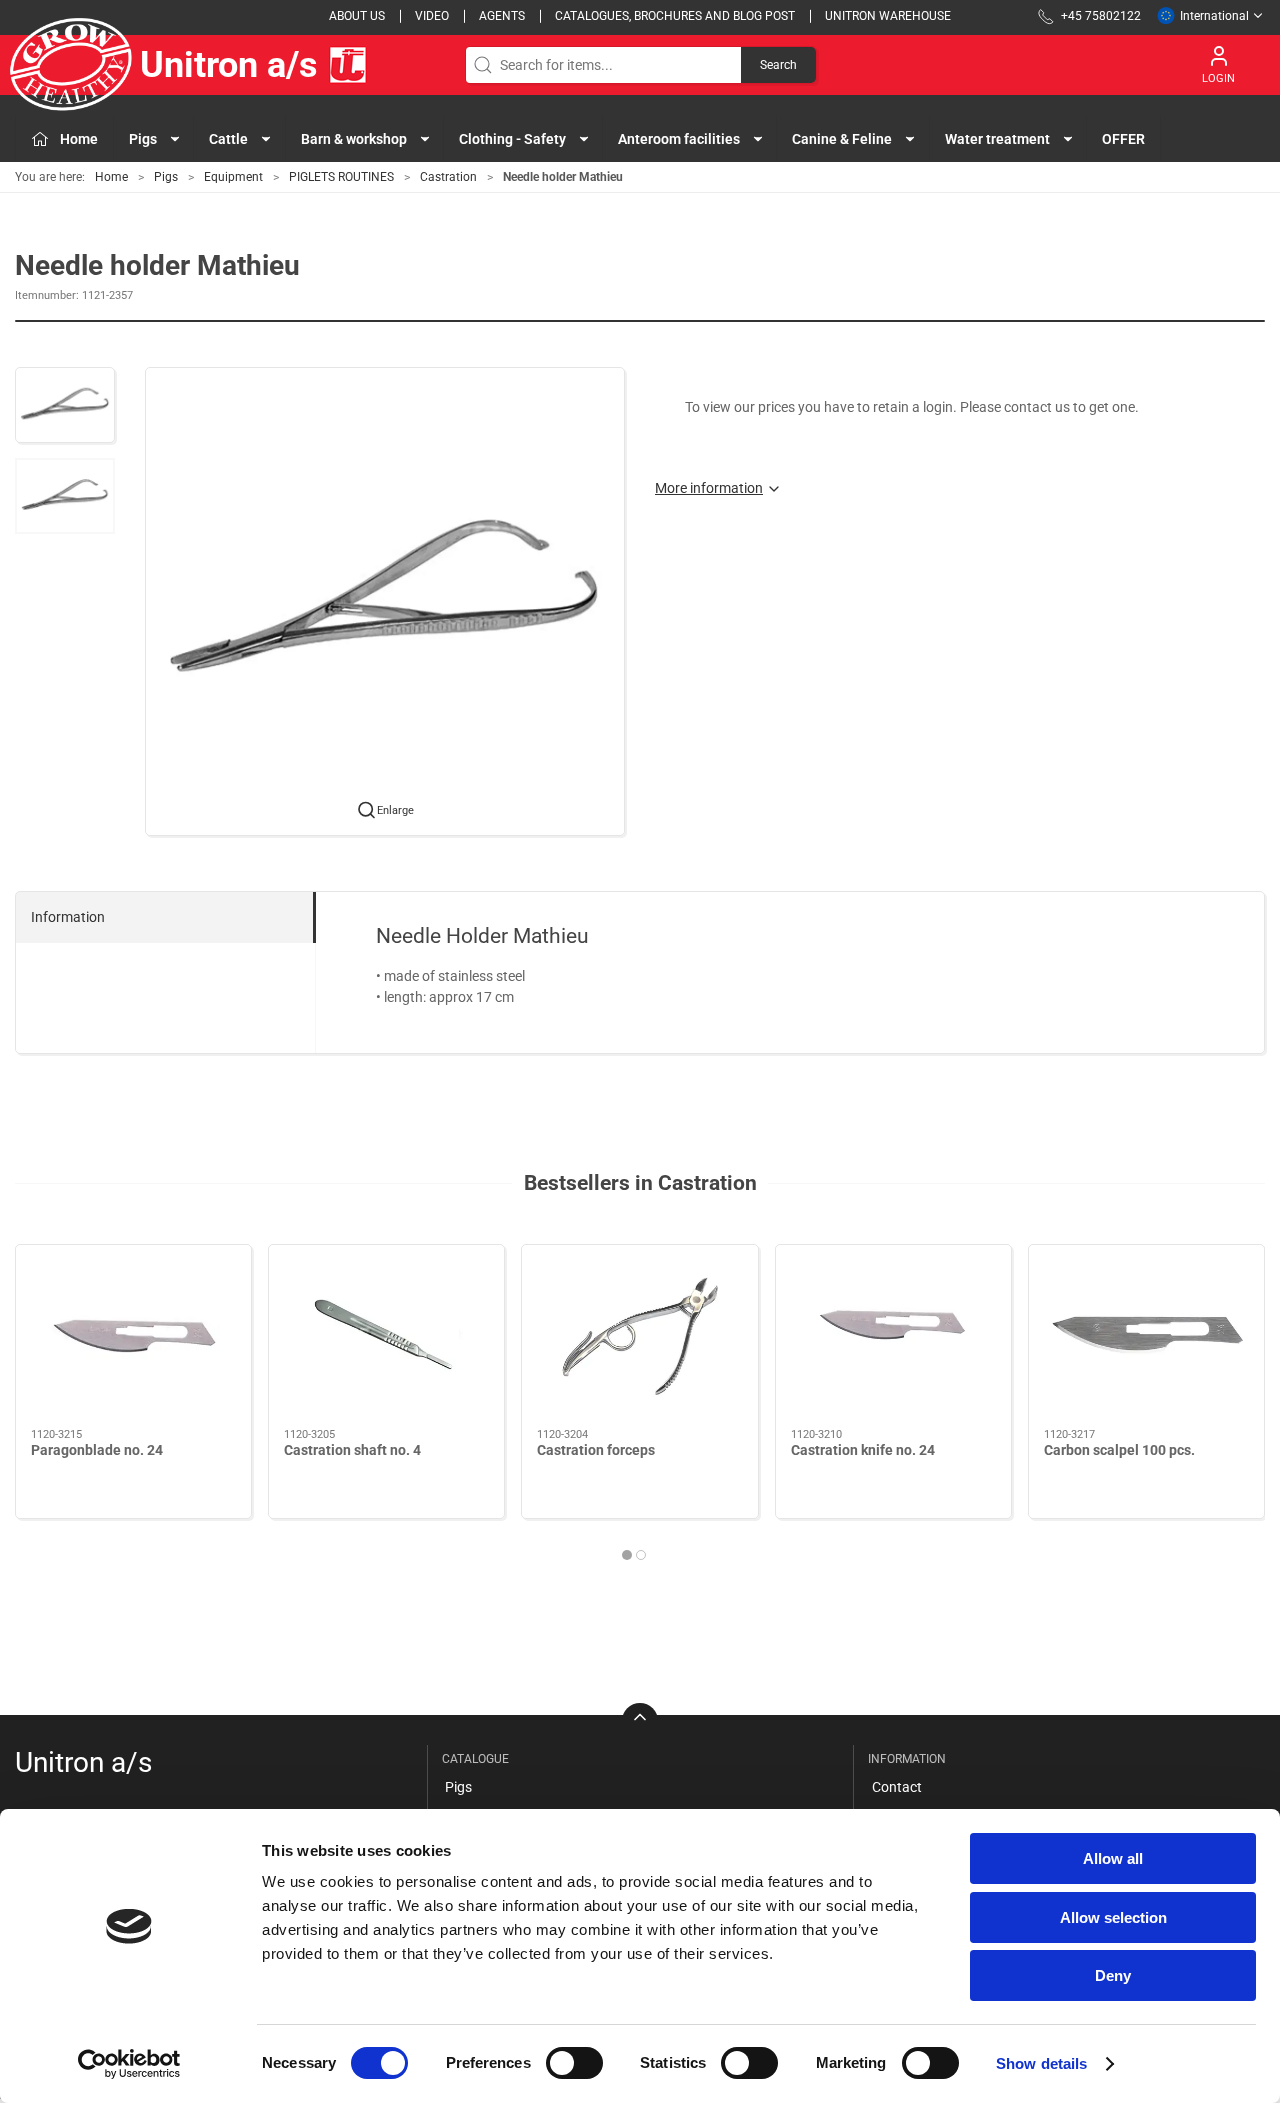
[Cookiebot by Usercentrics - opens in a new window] (129, 2064)
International (1214, 16)
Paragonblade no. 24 (97, 1450)
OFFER (1123, 139)
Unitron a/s (229, 65)
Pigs (166, 177)
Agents (502, 16)
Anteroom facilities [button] (679, 139)
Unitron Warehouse (888, 16)
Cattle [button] (228, 139)
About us (357, 16)
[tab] (627, 1555)
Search (778, 65)
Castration (448, 177)
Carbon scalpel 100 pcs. (1119, 1450)
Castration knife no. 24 (863, 1450)
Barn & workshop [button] (354, 139)
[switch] (574, 2063)
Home (111, 177)
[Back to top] (640, 1721)
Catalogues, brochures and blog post (675, 16)
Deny (1113, 1975)
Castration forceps (596, 1450)
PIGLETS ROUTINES (341, 177)
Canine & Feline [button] (842, 139)
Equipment (233, 177)
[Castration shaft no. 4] (386, 1337)
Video (432, 16)
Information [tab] (68, 917)
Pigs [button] (143, 139)
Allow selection (1113, 1917)
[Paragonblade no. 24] (133, 1337)
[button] (65, 405)
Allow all (1113, 1858)
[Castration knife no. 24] (893, 1337)
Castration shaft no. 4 (352, 1450)
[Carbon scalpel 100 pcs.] (1146, 1337)
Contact (897, 1787)
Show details (1041, 2063)
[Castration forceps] (639, 1337)
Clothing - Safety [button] (512, 139)
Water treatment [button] (997, 139)
